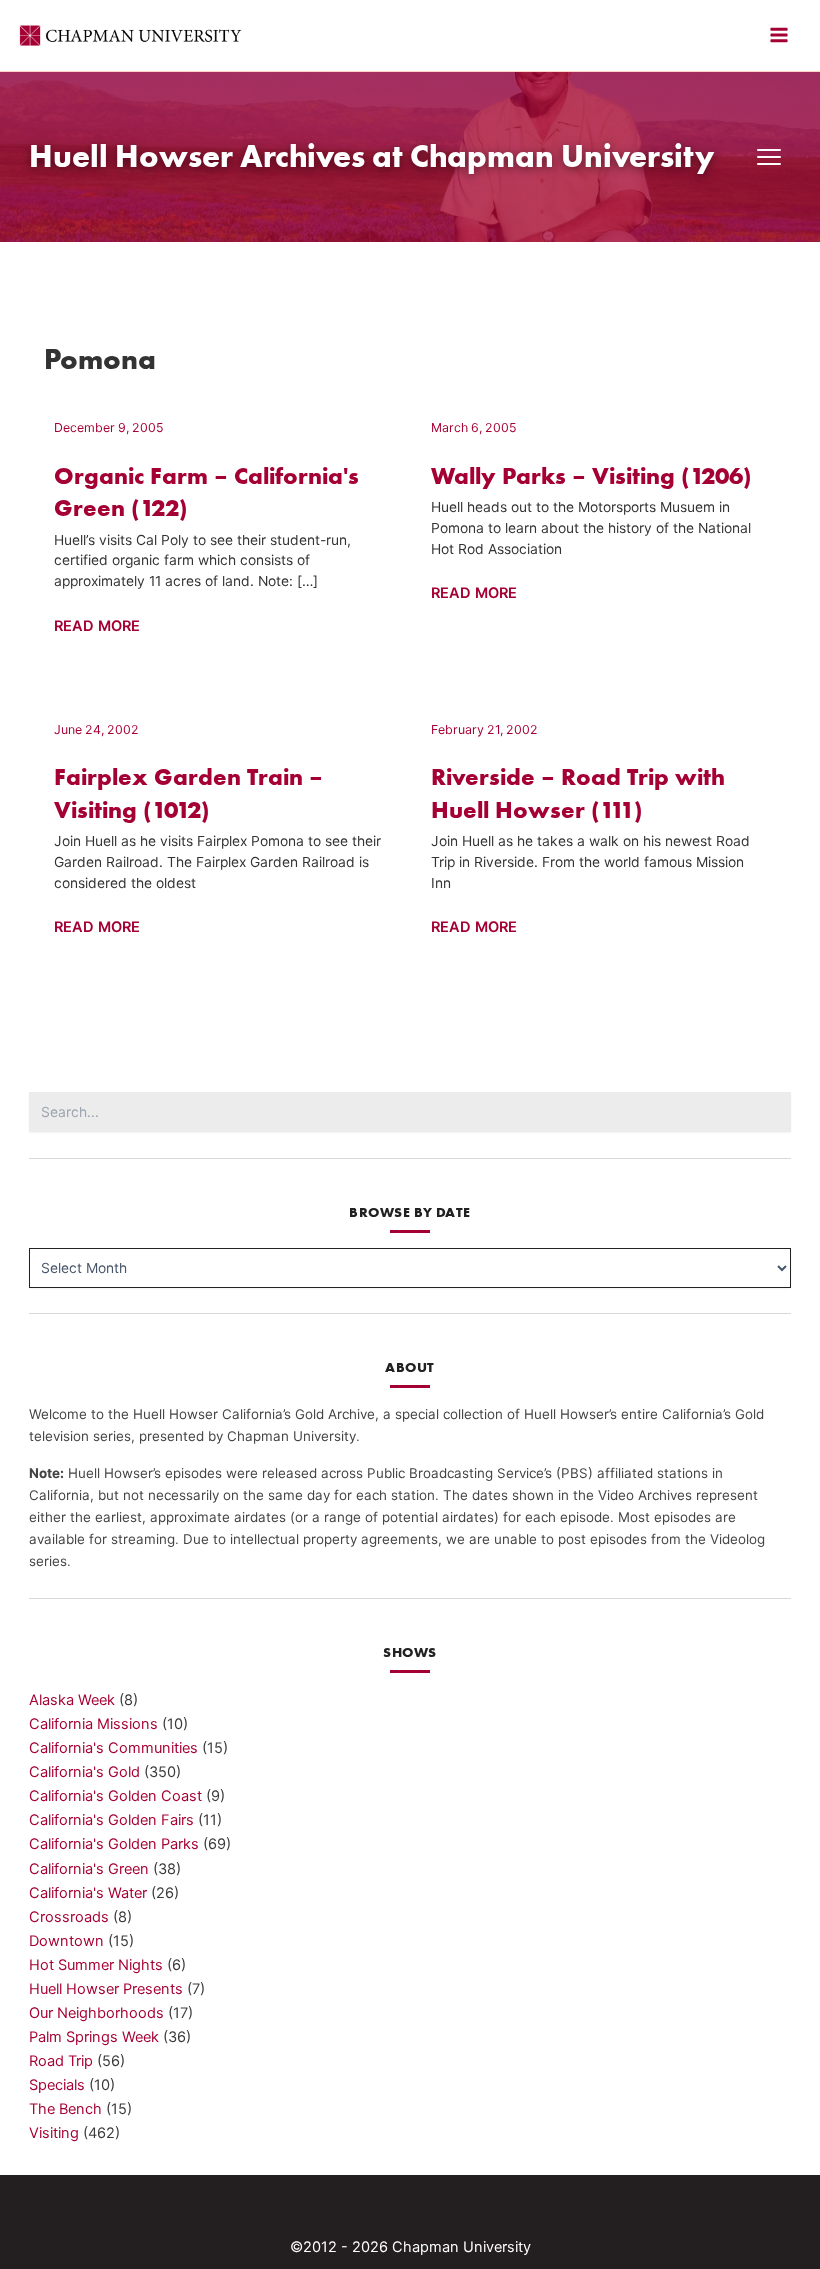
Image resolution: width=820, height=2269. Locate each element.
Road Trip (61, 2061)
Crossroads (69, 1917)
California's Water (88, 1893)
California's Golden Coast (115, 1796)
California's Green (89, 1869)
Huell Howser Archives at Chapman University (371, 155)
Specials (57, 2085)
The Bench (65, 2109)
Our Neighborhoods (96, 2013)
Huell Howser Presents (106, 1989)
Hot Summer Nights (96, 1965)
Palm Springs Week (94, 2037)
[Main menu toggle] (779, 35)
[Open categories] (769, 157)
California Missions (93, 1724)
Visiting (54, 2133)
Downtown (66, 1941)
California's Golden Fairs (111, 1820)
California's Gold (84, 1772)
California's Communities (113, 1748)
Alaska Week (72, 1700)
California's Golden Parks (114, 1844)
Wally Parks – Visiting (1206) (591, 475)
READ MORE (97, 627)
